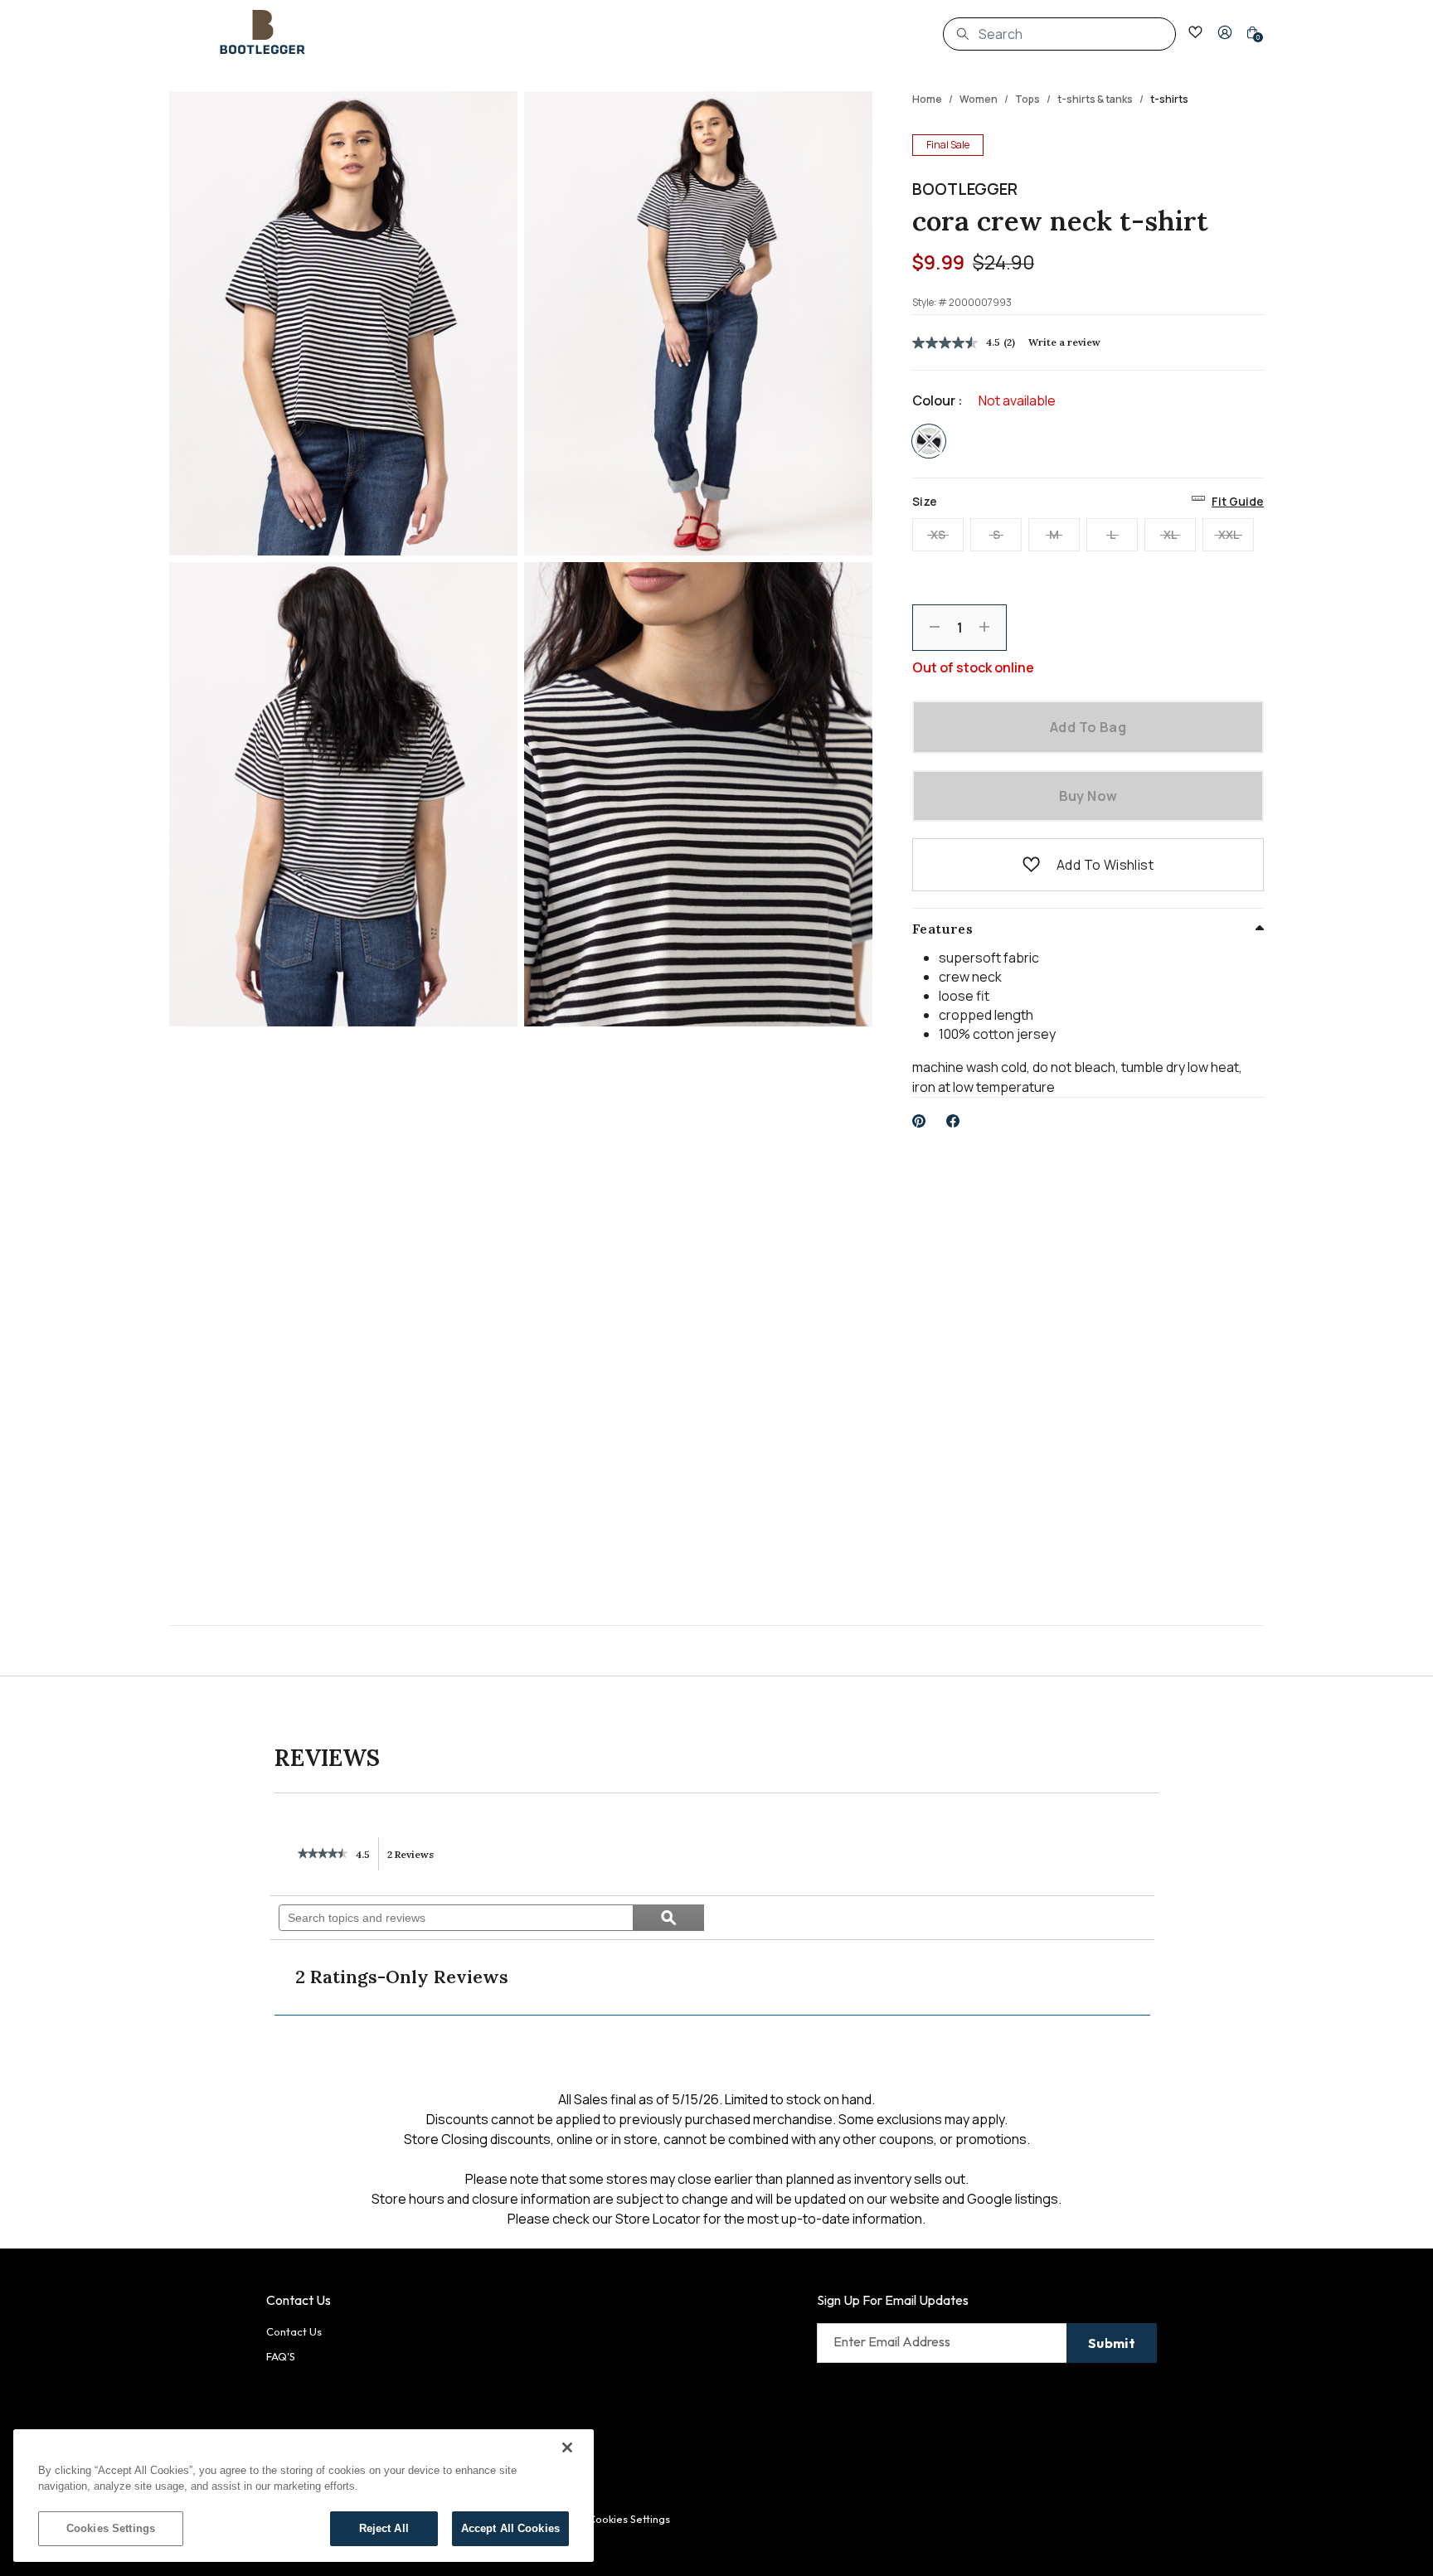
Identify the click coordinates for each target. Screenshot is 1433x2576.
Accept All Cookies (510, 2528)
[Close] (567, 2447)
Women (979, 99)
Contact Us (294, 2331)
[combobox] (1059, 34)
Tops (1027, 99)
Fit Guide (1238, 501)
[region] (304, 2496)
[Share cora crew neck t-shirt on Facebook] (953, 1121)
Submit (1112, 2343)
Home (927, 99)
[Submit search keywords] (963, 34)
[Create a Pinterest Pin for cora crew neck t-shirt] (919, 1121)
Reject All (384, 2528)
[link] (323, 1855)
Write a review (1064, 342)
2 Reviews (415, 1860)
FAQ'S (281, 2356)
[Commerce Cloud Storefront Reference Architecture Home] (263, 32)
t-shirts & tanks (1095, 99)
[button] (1225, 32)
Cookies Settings (111, 2528)
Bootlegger (965, 189)
